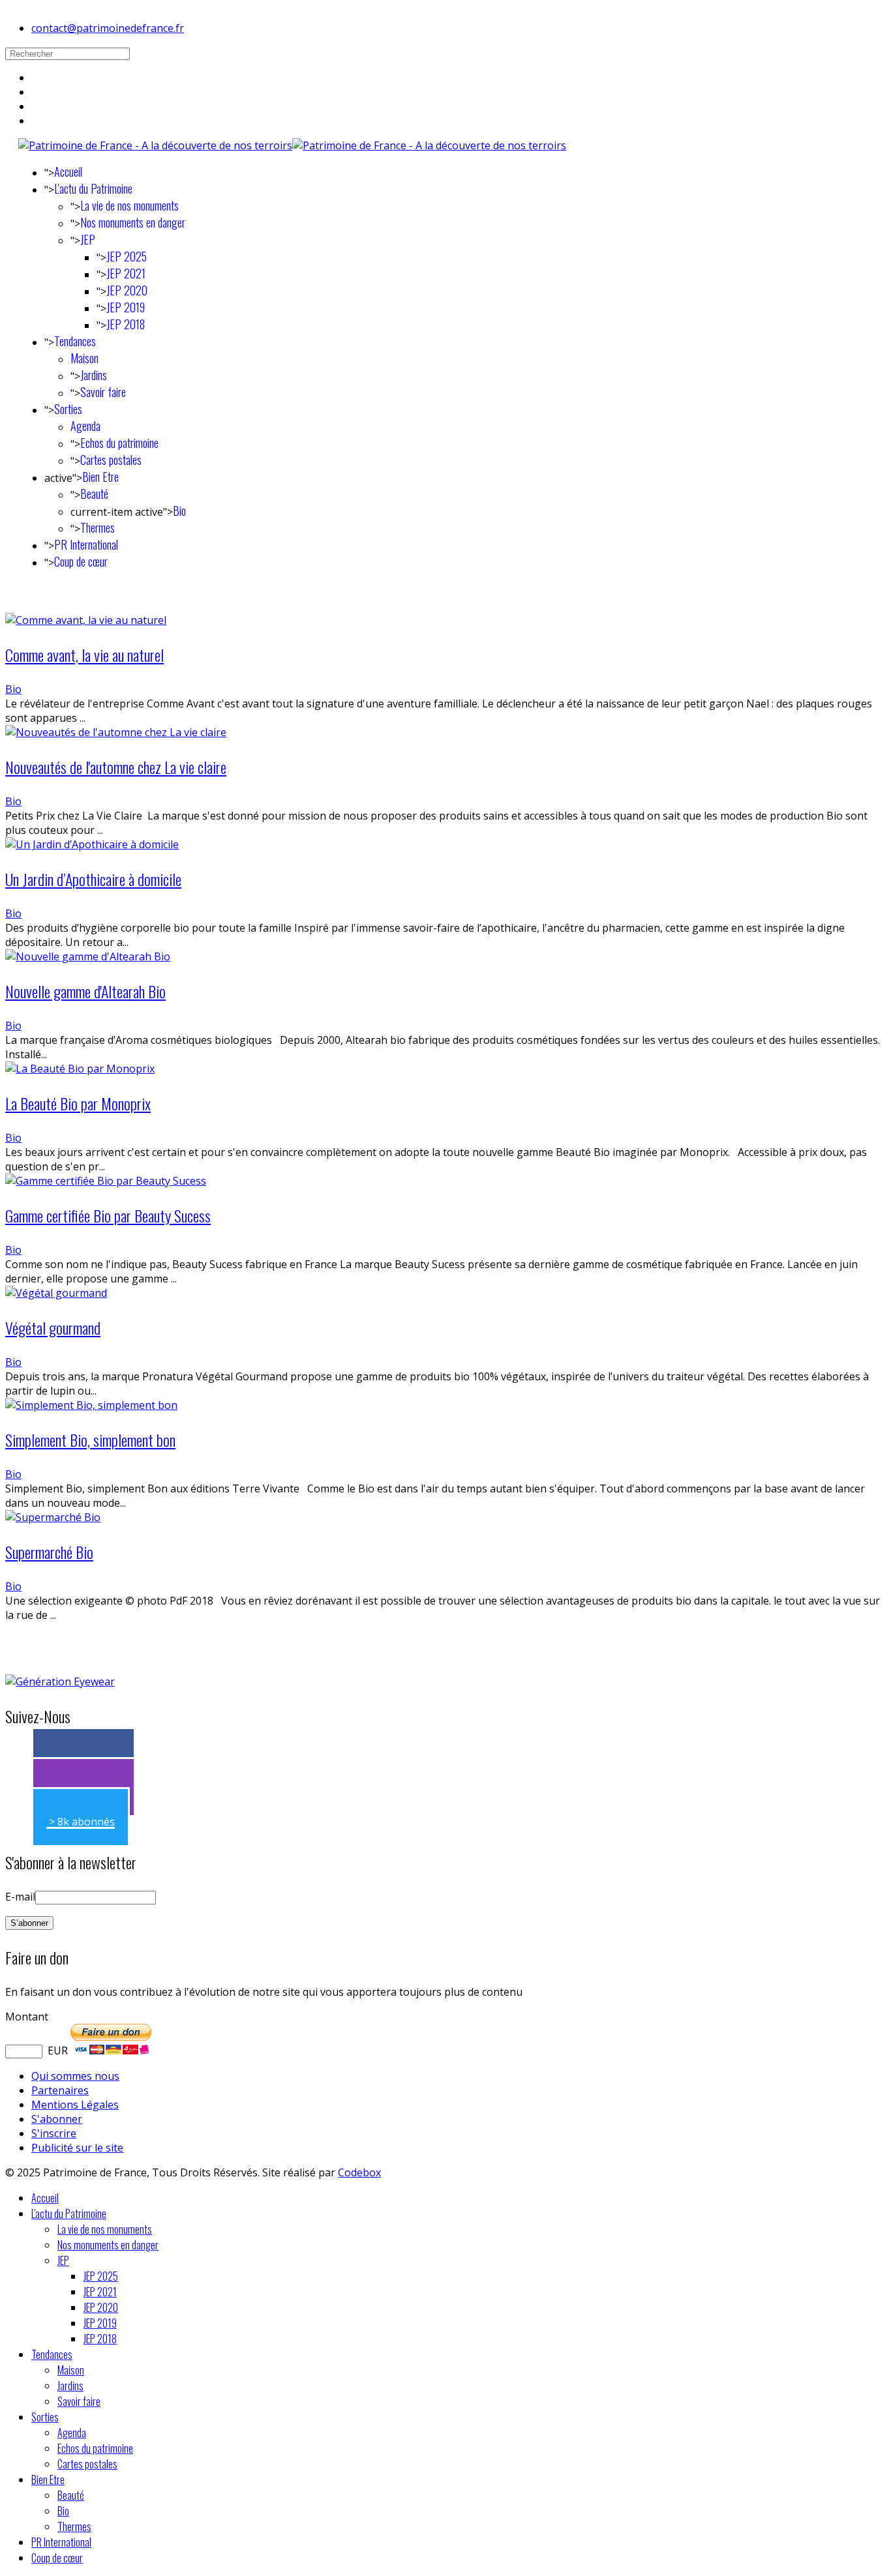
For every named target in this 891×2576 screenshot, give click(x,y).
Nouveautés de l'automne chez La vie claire (116, 767)
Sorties (68, 409)
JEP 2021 (126, 273)
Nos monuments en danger (133, 222)
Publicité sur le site (77, 2148)
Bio (179, 511)
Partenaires (60, 2090)
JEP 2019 (126, 307)
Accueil (68, 171)
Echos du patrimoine (119, 443)
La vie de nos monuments (129, 205)
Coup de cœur (81, 561)
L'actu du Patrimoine (93, 188)
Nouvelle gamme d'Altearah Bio (85, 991)
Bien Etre (100, 477)
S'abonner (57, 2119)
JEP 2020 (127, 290)
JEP (88, 239)
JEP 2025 (127, 256)
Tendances (75, 341)
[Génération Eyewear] (60, 1681)
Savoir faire (103, 392)
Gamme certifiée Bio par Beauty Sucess (108, 1215)
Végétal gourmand (53, 1327)
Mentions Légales (75, 2105)
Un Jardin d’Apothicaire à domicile (93, 879)
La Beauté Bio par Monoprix (78, 1103)
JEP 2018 (126, 324)
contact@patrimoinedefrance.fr (108, 28)
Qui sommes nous (75, 2076)
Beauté (94, 494)
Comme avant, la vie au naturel (84, 655)
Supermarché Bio (49, 1552)
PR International (86, 544)
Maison (84, 358)
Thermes (98, 527)
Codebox (359, 2172)
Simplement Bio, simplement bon (90, 1440)
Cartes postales (111, 460)
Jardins (94, 375)
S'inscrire (54, 2133)
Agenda (85, 426)
